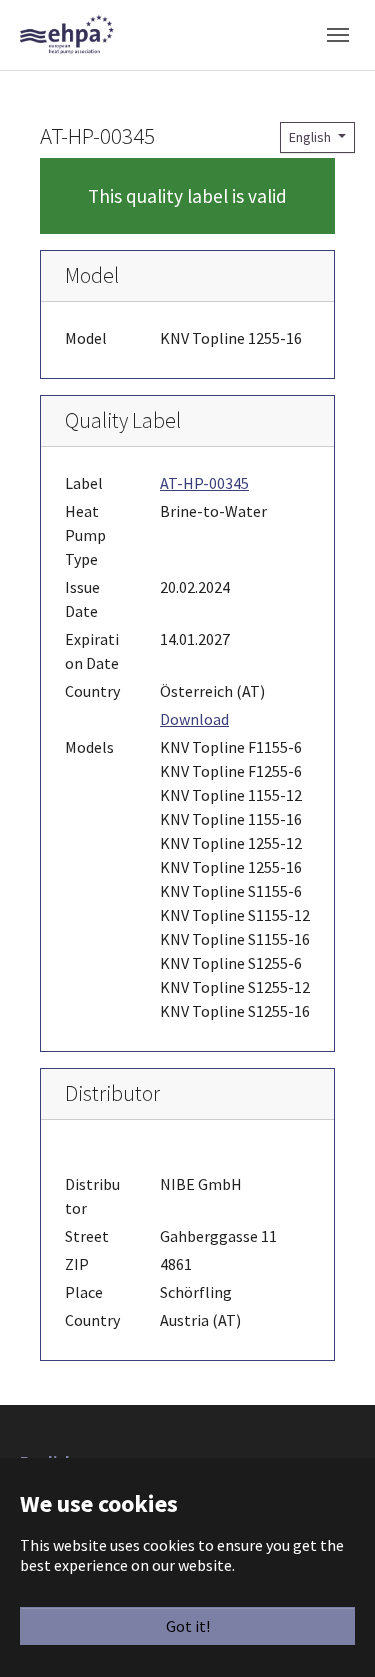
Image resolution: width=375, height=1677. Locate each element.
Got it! (188, 1626)
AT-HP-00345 (204, 483)
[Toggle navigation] (338, 35)
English (311, 137)
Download (194, 719)
